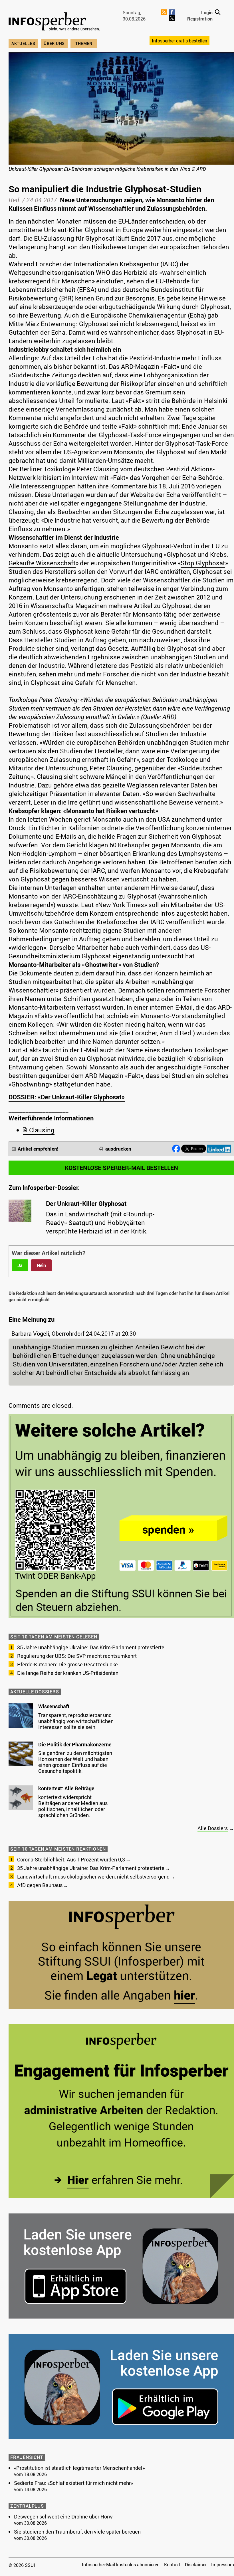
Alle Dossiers (213, 1828)
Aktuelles (23, 43)
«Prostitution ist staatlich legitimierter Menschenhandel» (79, 2468)
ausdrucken (118, 1149)
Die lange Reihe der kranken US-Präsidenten (68, 1673)
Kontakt (172, 2565)
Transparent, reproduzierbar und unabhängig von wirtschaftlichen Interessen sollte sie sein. (76, 1721)
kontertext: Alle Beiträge (66, 1788)
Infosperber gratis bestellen (179, 41)
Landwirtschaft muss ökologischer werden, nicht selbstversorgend (93, 1877)
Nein (41, 1265)
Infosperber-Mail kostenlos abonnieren (121, 2565)
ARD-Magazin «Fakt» (150, 366)
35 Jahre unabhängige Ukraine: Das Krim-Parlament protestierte (91, 1647)
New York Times (121, 905)
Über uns (54, 43)
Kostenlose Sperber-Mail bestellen (121, 1168)
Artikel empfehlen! (38, 1149)
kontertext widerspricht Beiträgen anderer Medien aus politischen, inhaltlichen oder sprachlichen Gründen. (73, 1806)
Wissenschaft (54, 1706)
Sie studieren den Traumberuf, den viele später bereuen (77, 2532)
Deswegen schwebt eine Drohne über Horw (63, 2516)
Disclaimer (196, 2565)
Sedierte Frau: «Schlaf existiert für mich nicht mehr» (73, 2483)
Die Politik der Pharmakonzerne (75, 1744)
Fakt (134, 1076)
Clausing (42, 1130)
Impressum (223, 2565)
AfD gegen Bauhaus (40, 1885)
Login (207, 13)
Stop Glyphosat (203, 563)
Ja (20, 1265)
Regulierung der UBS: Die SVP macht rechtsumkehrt (77, 1656)
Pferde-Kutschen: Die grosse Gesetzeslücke (67, 1664)
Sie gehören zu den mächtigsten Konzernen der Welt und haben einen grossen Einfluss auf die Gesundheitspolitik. (75, 1762)
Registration (200, 19)
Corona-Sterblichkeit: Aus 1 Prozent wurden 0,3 (71, 1859)
